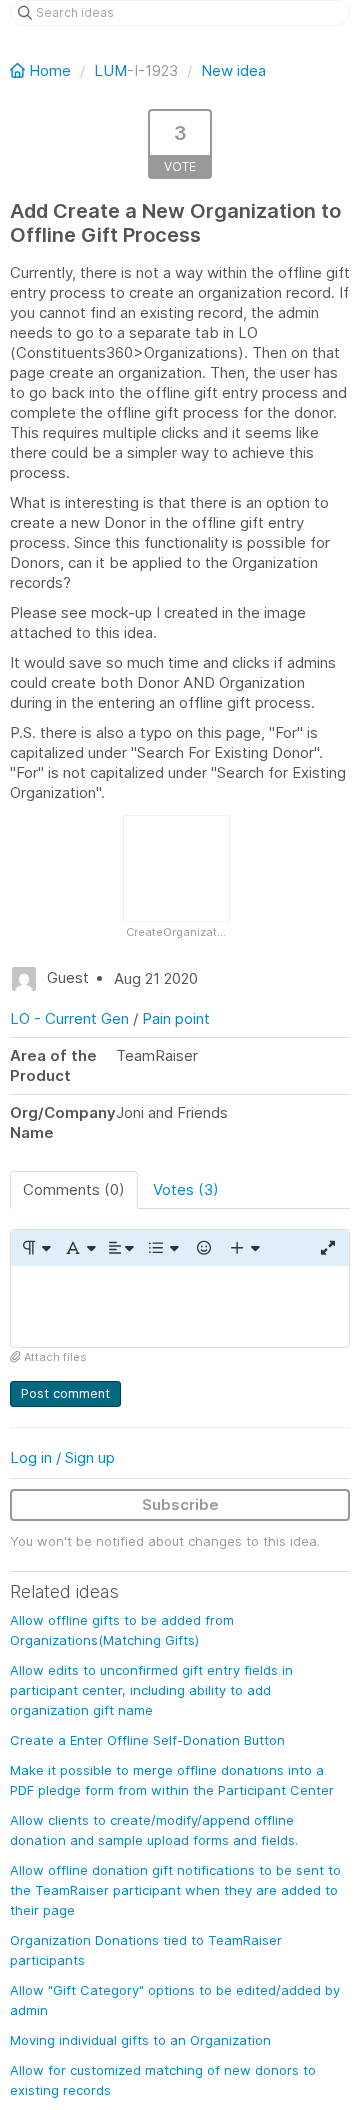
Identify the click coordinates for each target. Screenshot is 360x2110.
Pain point (176, 1018)
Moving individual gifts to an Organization (140, 2040)
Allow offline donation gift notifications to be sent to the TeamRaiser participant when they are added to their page (175, 1890)
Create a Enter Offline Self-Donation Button (147, 1740)
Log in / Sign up (62, 1457)
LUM (110, 70)
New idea (233, 70)
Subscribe (180, 1504)
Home (50, 70)
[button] (35, 1248)
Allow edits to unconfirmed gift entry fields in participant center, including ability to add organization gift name (151, 1690)
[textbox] (180, 1306)
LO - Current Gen (69, 1018)
